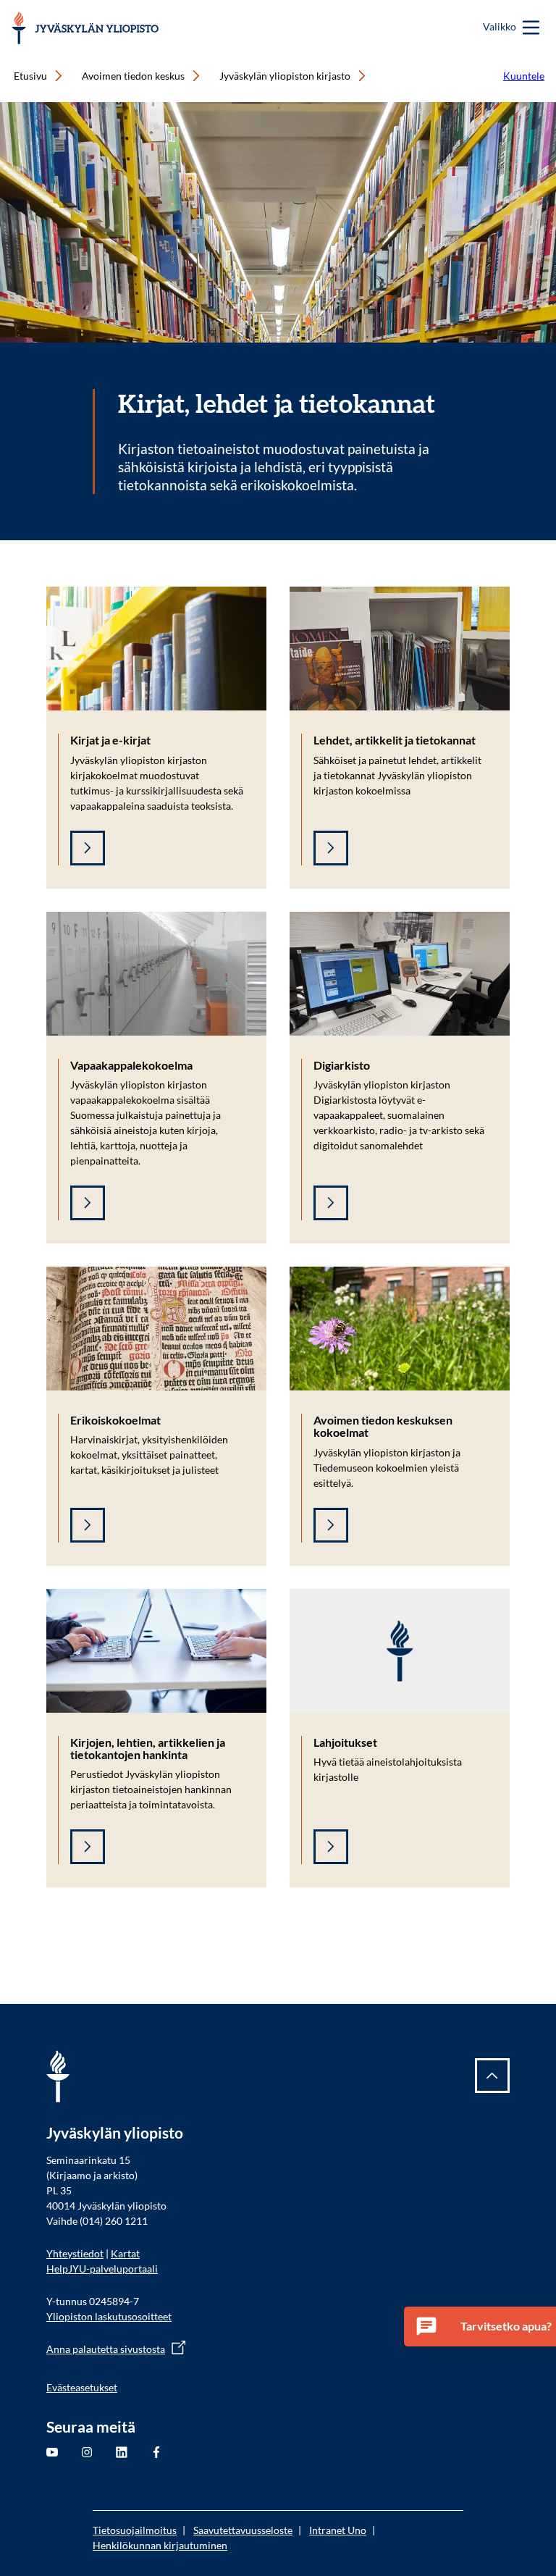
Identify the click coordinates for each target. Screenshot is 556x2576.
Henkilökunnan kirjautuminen (160, 2545)
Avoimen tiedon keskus (133, 76)
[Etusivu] (85, 28)
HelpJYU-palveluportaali (102, 2269)
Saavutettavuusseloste (243, 2530)
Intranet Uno (338, 2530)
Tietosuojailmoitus (135, 2530)
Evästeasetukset (82, 2387)
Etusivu (30, 76)
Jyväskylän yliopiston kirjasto (285, 76)
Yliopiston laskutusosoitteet (109, 2316)
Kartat (125, 2253)
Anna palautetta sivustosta (106, 2349)
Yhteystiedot (75, 2253)
